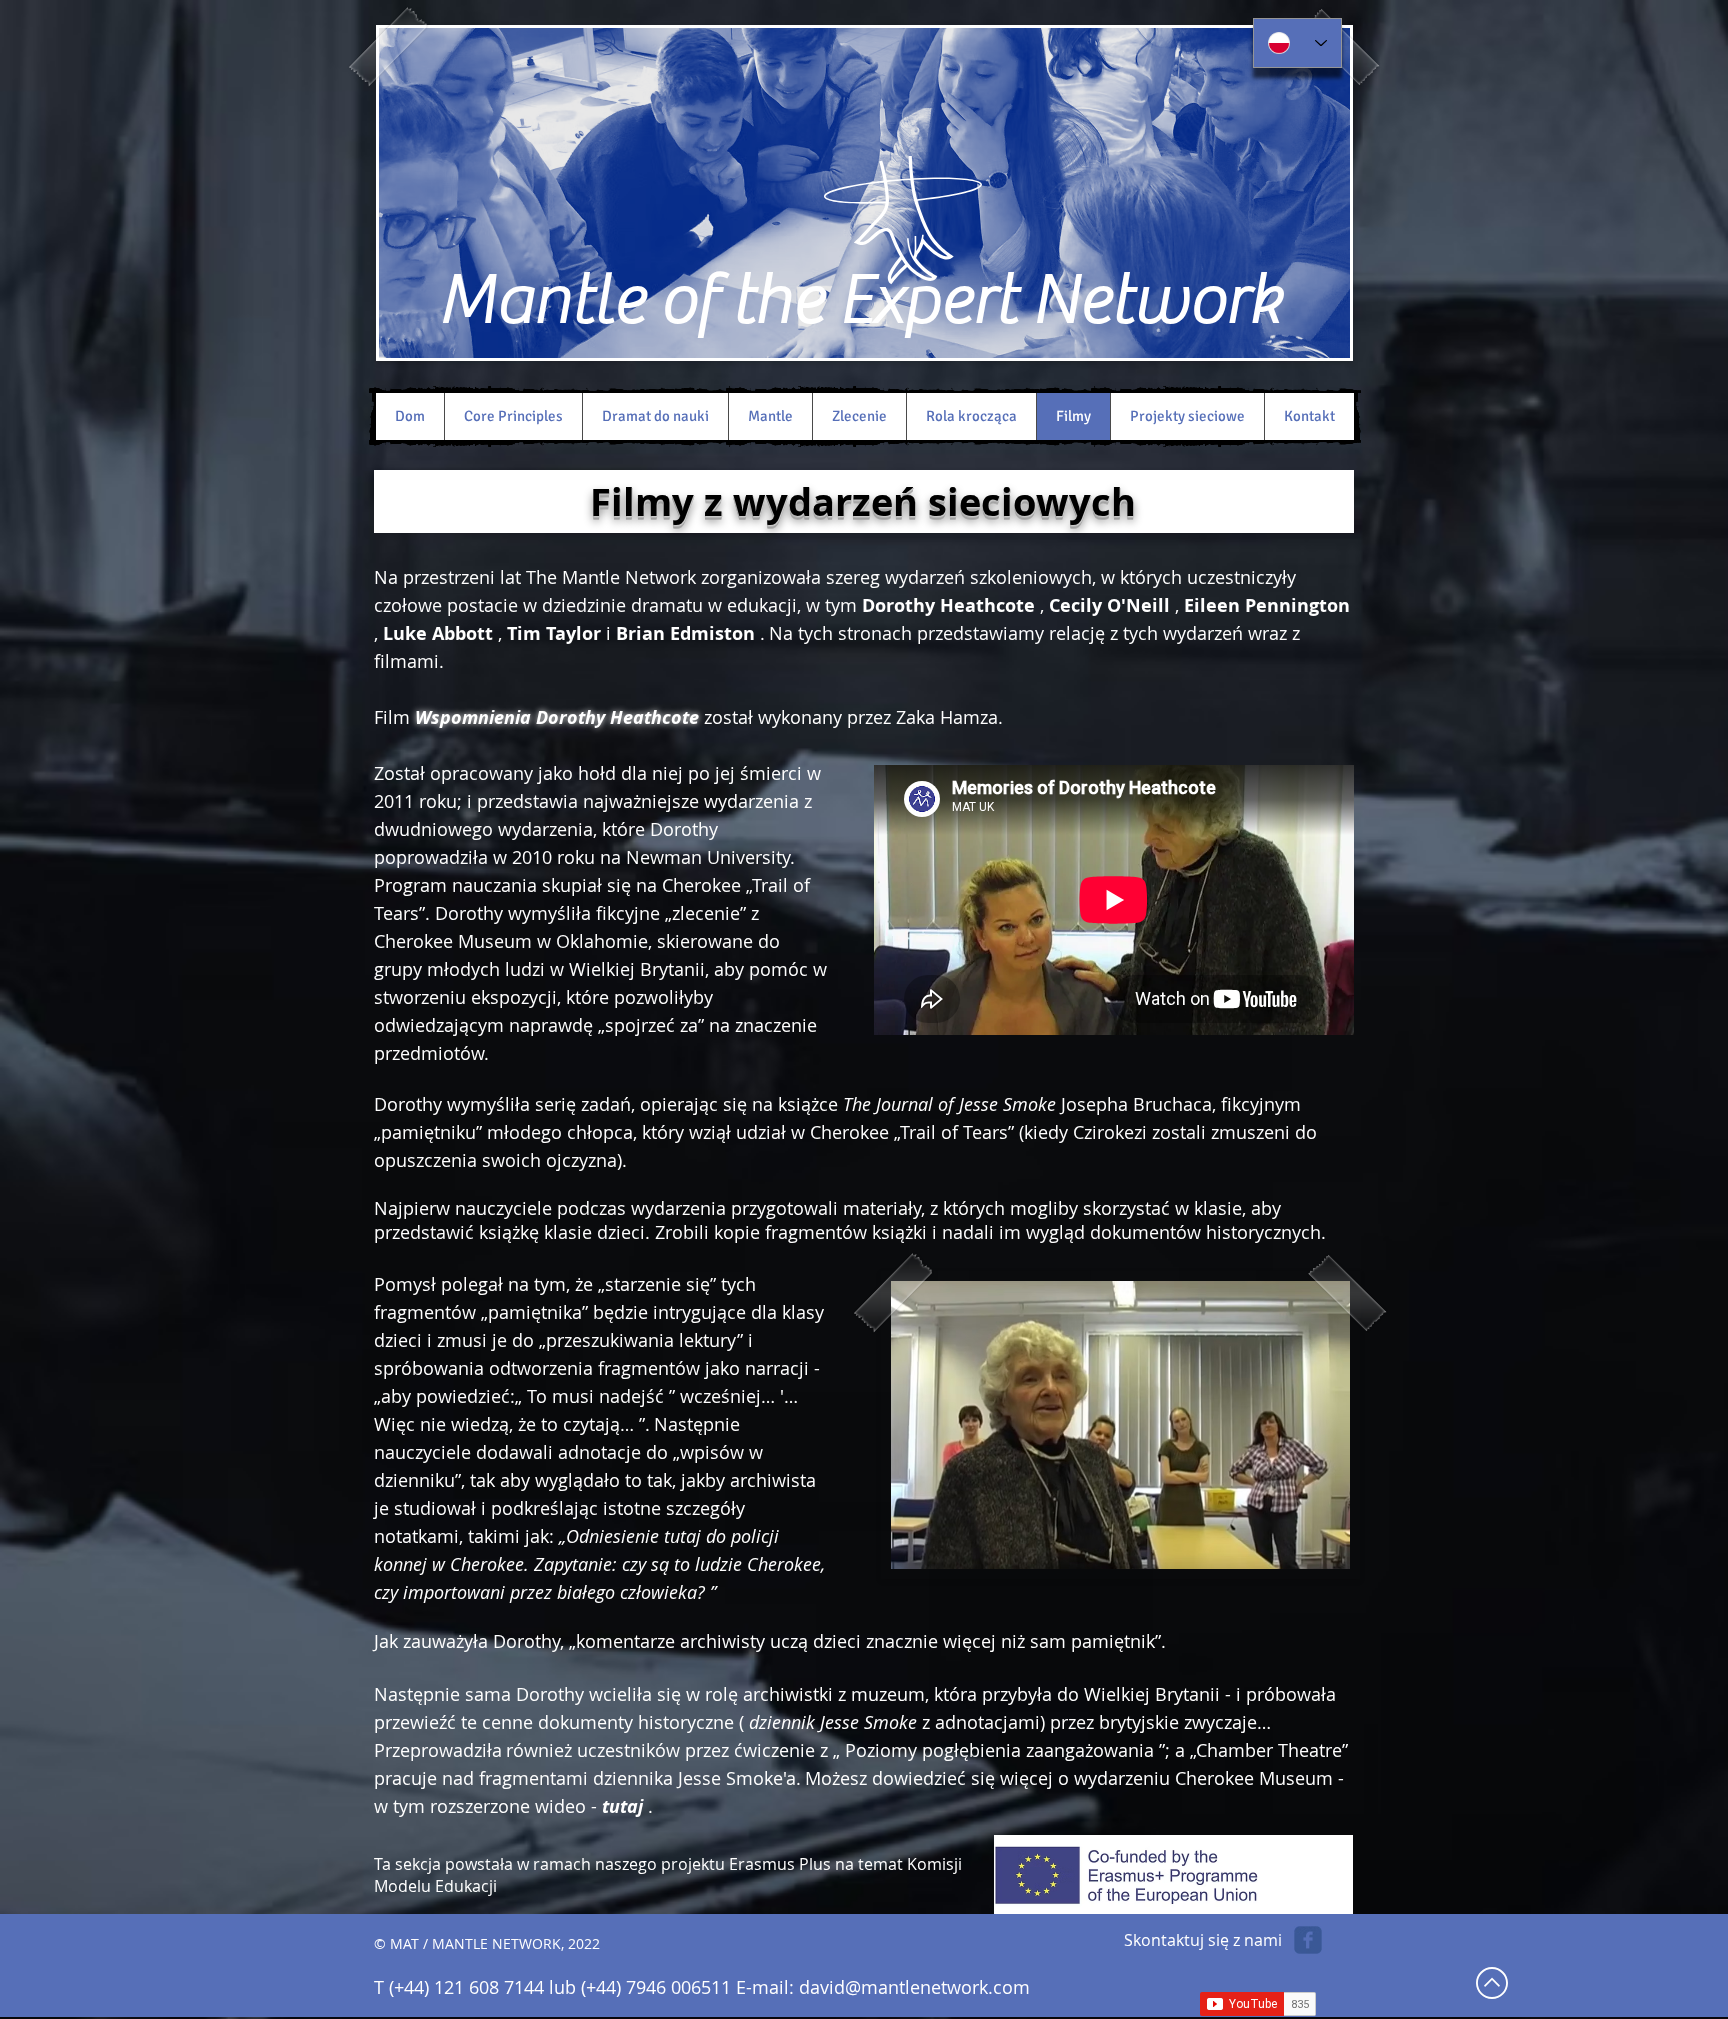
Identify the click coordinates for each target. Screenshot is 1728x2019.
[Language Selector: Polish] (1297, 43)
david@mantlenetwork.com (914, 1987)
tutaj (622, 1806)
